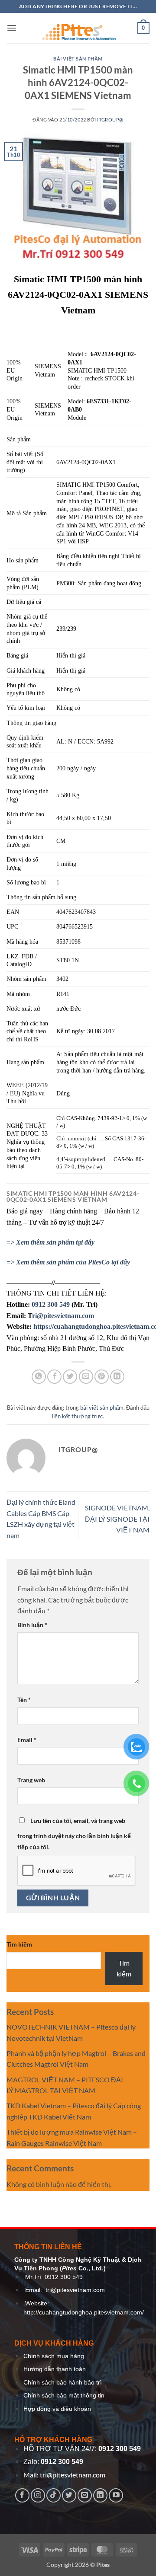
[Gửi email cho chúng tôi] (85, 2495)
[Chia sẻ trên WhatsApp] (39, 1377)
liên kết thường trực (77, 1416)
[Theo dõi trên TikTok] (54, 2495)
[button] (12, 28)
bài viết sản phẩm (78, 59)
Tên (24, 1700)
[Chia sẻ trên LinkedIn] (117, 1377)
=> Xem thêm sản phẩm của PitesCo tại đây (68, 1262)
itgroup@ (110, 120)
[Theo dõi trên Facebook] (22, 2495)
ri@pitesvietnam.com (63, 1316)
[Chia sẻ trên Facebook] (54, 1377)
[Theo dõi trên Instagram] (38, 2495)
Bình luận (32, 1625)
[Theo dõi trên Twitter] (69, 2495)
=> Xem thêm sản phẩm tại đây (50, 1242)
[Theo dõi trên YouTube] (116, 2495)
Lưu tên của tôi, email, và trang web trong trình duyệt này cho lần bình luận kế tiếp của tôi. (74, 1834)
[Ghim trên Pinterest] (102, 1377)
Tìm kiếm (19, 1944)
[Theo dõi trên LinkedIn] (100, 2495)
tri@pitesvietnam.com (75, 2290)
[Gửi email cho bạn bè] (86, 1377)
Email (27, 1740)
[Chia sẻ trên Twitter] (70, 1377)
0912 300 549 (51, 1304)
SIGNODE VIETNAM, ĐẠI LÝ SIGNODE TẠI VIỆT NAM (117, 1519)
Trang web (31, 1780)
